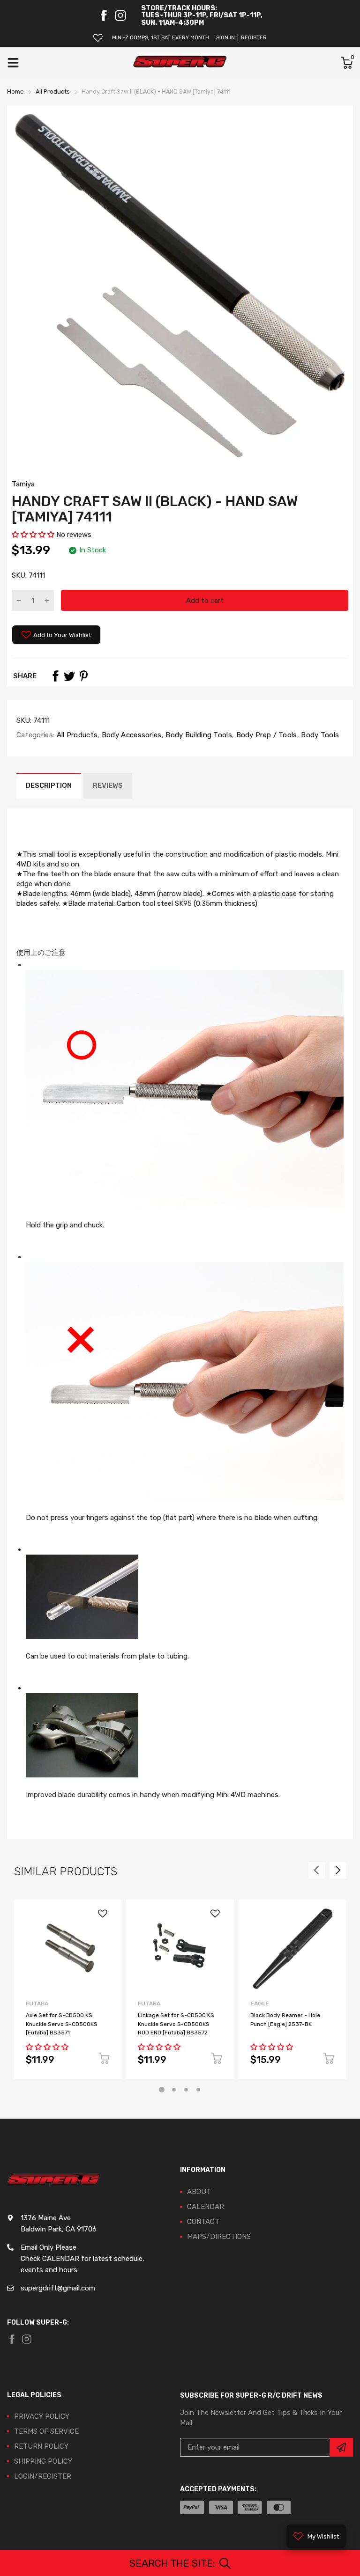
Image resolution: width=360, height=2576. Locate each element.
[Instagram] (120, 15)
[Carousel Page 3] (186, 2090)
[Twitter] (69, 676)
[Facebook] (104, 15)
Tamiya (23, 484)
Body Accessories (131, 735)
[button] (34, 535)
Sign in (225, 38)
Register (254, 38)
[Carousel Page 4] (198, 2090)
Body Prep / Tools (265, 735)
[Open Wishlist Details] (98, 38)
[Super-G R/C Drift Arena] (180, 63)
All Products (76, 735)
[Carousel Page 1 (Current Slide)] (162, 2090)
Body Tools (319, 735)
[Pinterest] (83, 676)
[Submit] (341, 2447)
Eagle (260, 2004)
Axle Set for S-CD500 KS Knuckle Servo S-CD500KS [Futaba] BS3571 (62, 2024)
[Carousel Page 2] (174, 2090)
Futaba (37, 2004)
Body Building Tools (198, 735)
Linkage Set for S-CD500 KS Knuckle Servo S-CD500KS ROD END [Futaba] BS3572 (176, 2024)
